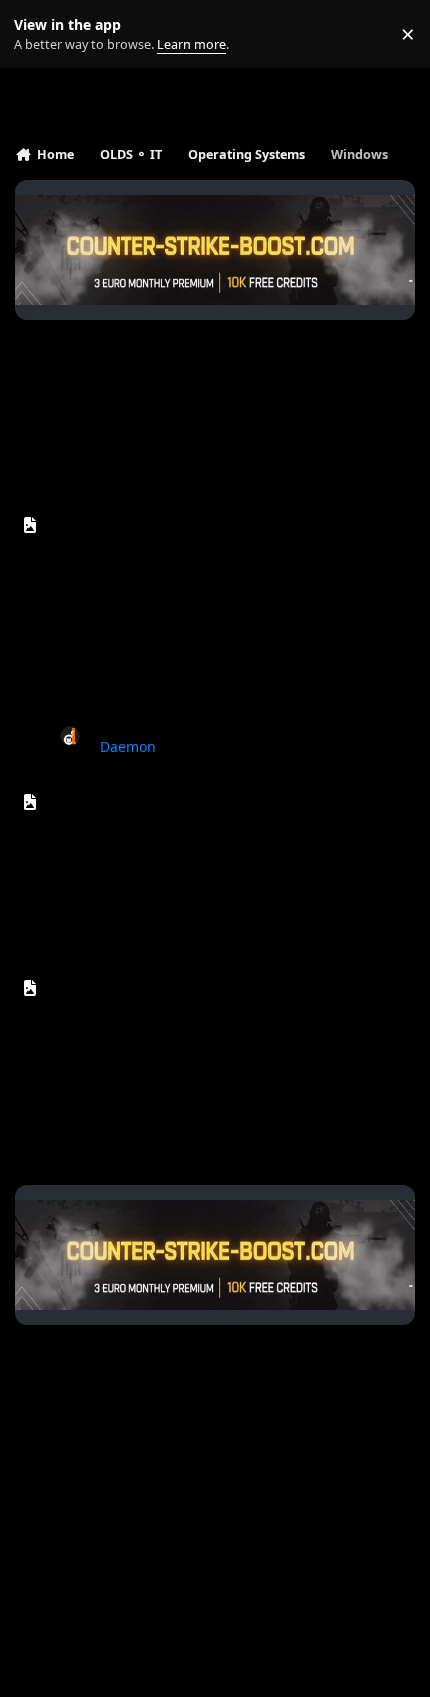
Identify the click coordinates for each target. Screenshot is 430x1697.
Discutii (100, 654)
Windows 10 (107, 519)
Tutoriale (105, 611)
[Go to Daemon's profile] (70, 736)
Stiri (90, 589)
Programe (109, 632)
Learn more (38, 34)
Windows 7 (102, 796)
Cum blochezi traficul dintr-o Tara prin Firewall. (249, 725)
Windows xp (107, 982)
